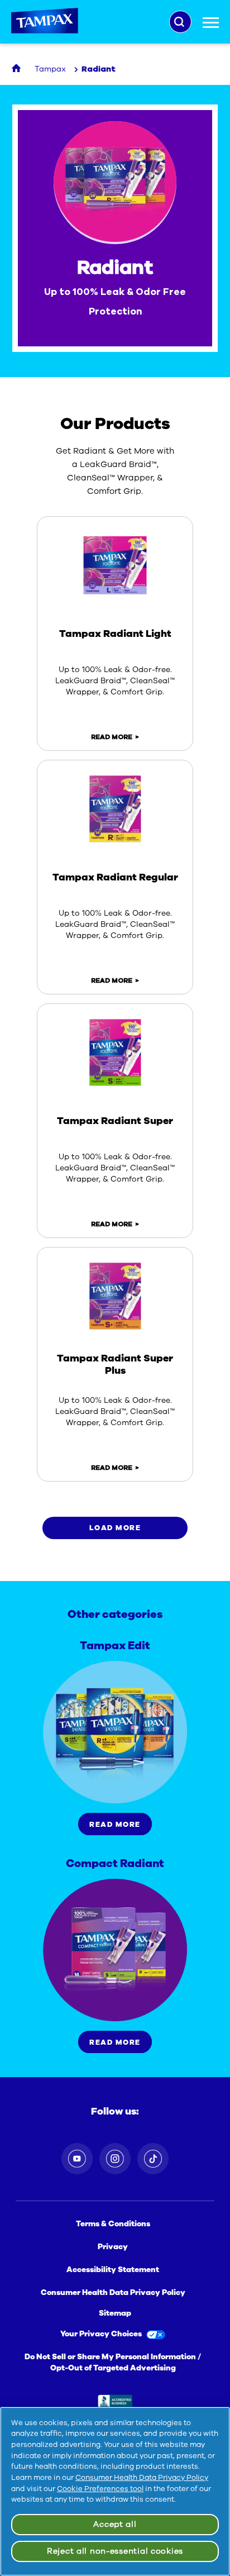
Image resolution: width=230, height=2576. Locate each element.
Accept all (115, 2524)
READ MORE (112, 737)
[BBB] (115, 2403)
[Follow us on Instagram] (115, 2159)
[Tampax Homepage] (17, 69)
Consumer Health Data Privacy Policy (142, 2478)
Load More (115, 1528)
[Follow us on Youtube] (77, 2159)
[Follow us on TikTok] (153, 2159)
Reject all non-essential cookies (115, 2551)
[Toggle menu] (211, 26)
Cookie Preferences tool (100, 2489)
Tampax (45, 22)
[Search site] (180, 22)
